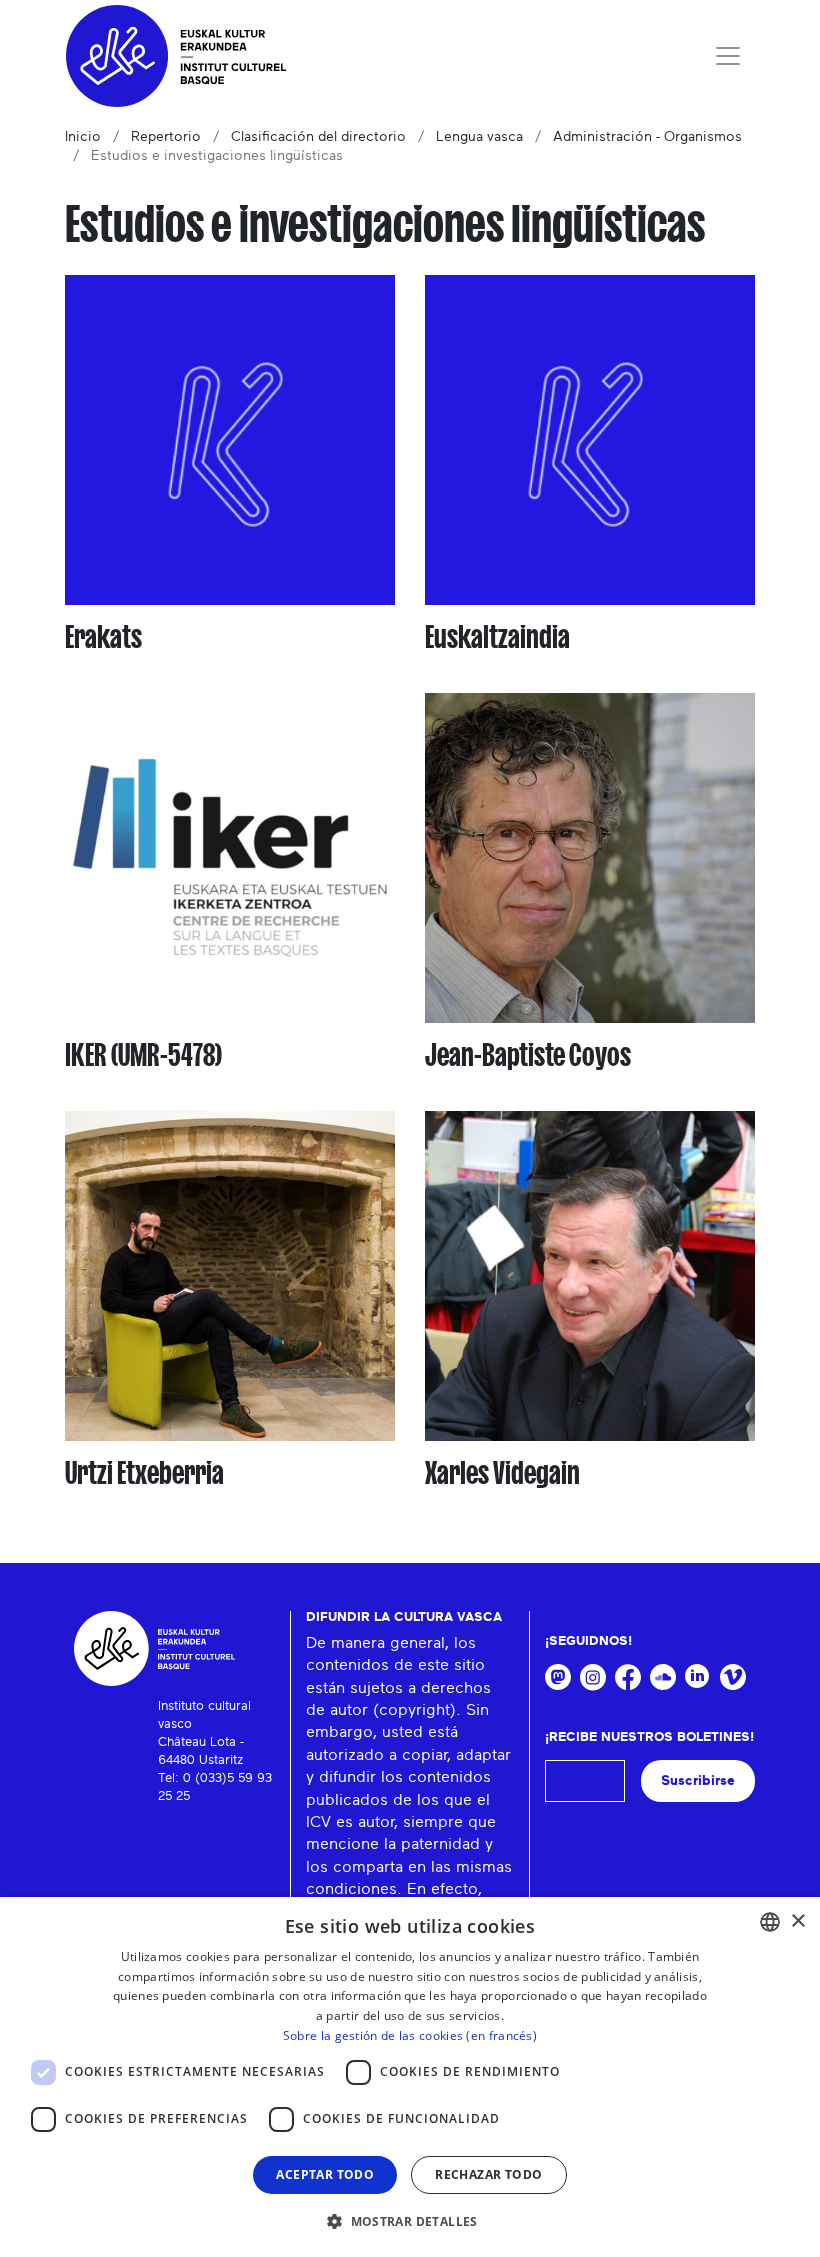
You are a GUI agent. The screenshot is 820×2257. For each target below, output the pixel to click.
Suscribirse (698, 1780)
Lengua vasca (479, 137)
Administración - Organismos (647, 137)
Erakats (103, 637)
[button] (410, 2221)
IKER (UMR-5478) (143, 1055)
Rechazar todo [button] (488, 2174)
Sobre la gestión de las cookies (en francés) (410, 2035)
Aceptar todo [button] (325, 2174)
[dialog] (410, 2077)
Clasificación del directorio (318, 137)
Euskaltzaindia (497, 637)
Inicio (83, 137)
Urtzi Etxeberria (144, 1473)
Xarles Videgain (502, 1473)
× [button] (797, 1921)
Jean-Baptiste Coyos (528, 1055)
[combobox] (770, 1922)
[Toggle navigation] (728, 56)
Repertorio (166, 137)
